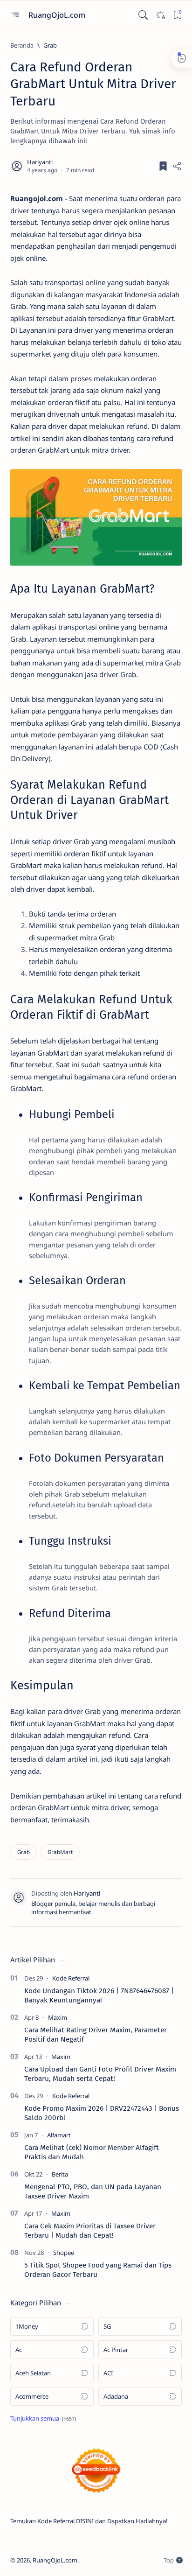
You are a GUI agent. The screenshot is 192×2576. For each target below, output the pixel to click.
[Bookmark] (177, 15)
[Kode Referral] (71, 1978)
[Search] (143, 15)
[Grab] (24, 1852)
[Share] (177, 166)
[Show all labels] (43, 2418)
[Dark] (160, 15)
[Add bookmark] (163, 166)
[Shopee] (64, 2253)
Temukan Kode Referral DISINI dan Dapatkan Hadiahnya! (89, 2521)
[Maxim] (58, 2017)
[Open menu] (15, 15)
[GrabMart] (60, 1852)
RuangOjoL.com (58, 15)
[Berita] (60, 2174)
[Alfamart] (59, 2135)
